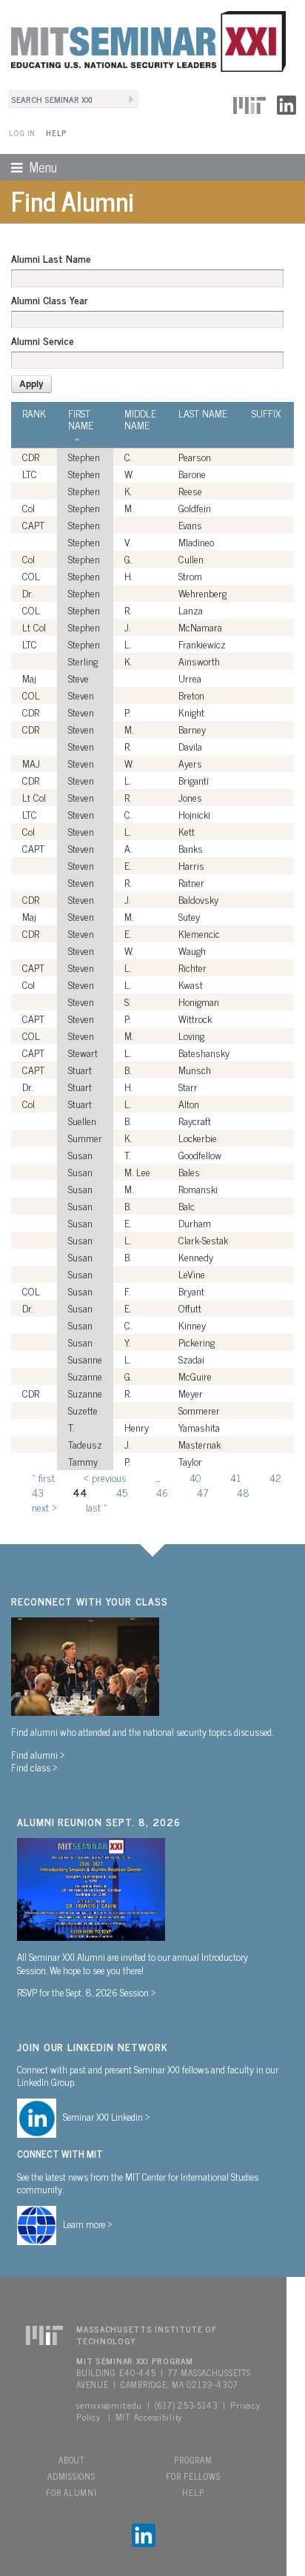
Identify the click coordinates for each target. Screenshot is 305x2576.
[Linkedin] (286, 103)
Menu (29, 167)
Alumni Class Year (49, 300)
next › (44, 1507)
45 (122, 1492)
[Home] (143, 39)
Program (193, 2460)
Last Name (203, 413)
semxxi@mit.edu (109, 2405)
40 (195, 1477)
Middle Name (140, 419)
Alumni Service (43, 341)
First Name (81, 419)
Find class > (34, 1767)
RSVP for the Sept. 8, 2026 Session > (87, 1992)
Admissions (71, 2476)
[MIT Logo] (249, 103)
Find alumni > (38, 1754)
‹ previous (105, 1477)
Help (56, 133)
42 (275, 1477)
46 (162, 1492)
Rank (34, 413)
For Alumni (71, 2492)
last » (97, 1507)
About (71, 2460)
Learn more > (88, 2224)
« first (43, 1477)
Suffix (266, 413)
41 (235, 1477)
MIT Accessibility (149, 2417)
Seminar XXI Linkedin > (107, 2116)
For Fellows (193, 2476)
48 (243, 1492)
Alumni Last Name (51, 258)
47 (202, 1492)
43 (38, 1492)
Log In (22, 133)
